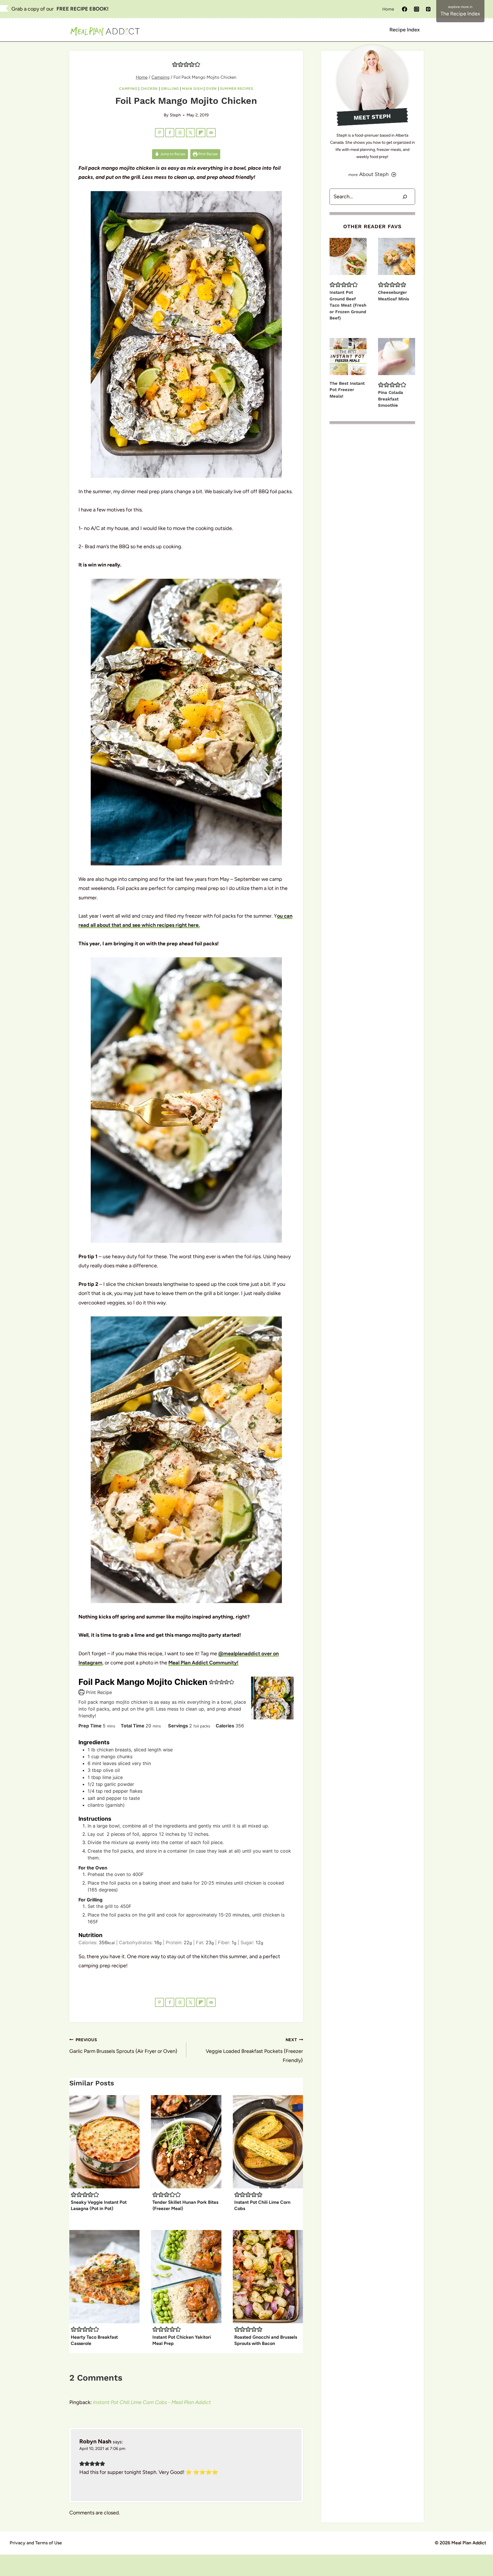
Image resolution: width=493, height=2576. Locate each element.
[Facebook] (405, 9)
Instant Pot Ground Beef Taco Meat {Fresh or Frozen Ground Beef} (348, 305)
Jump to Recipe (172, 154)
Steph (175, 115)
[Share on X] (191, 133)
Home (388, 9)
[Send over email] (211, 133)
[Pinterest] (428, 9)
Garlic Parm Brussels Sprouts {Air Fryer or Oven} (123, 2046)
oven (211, 89)
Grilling (170, 89)
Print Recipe (208, 154)
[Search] (405, 197)
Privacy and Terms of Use (36, 2543)
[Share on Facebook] (170, 133)
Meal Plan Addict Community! (203, 1663)
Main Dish (192, 89)
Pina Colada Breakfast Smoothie (391, 399)
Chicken (149, 89)
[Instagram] (417, 9)
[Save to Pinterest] (159, 133)
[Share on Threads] (180, 133)
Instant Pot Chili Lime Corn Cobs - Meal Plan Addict (152, 2402)
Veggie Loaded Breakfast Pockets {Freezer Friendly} (254, 2050)
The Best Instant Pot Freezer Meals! (347, 390)
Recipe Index (405, 30)
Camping (128, 89)
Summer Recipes (237, 89)
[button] (175, 64)
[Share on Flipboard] (201, 133)
